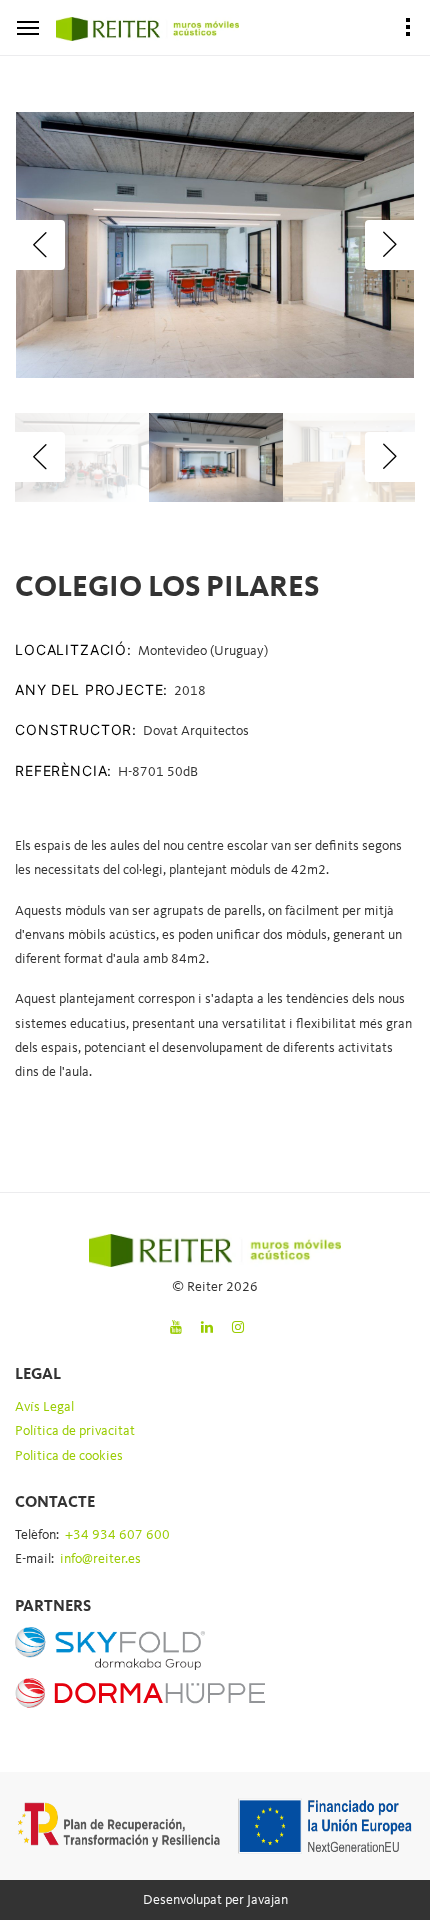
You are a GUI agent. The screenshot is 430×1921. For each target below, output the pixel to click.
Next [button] (390, 245)
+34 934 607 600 (117, 1535)
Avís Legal (44, 1407)
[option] (215, 244)
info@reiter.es (100, 1559)
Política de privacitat (75, 1431)
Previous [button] (40, 245)
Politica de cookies (69, 1456)
